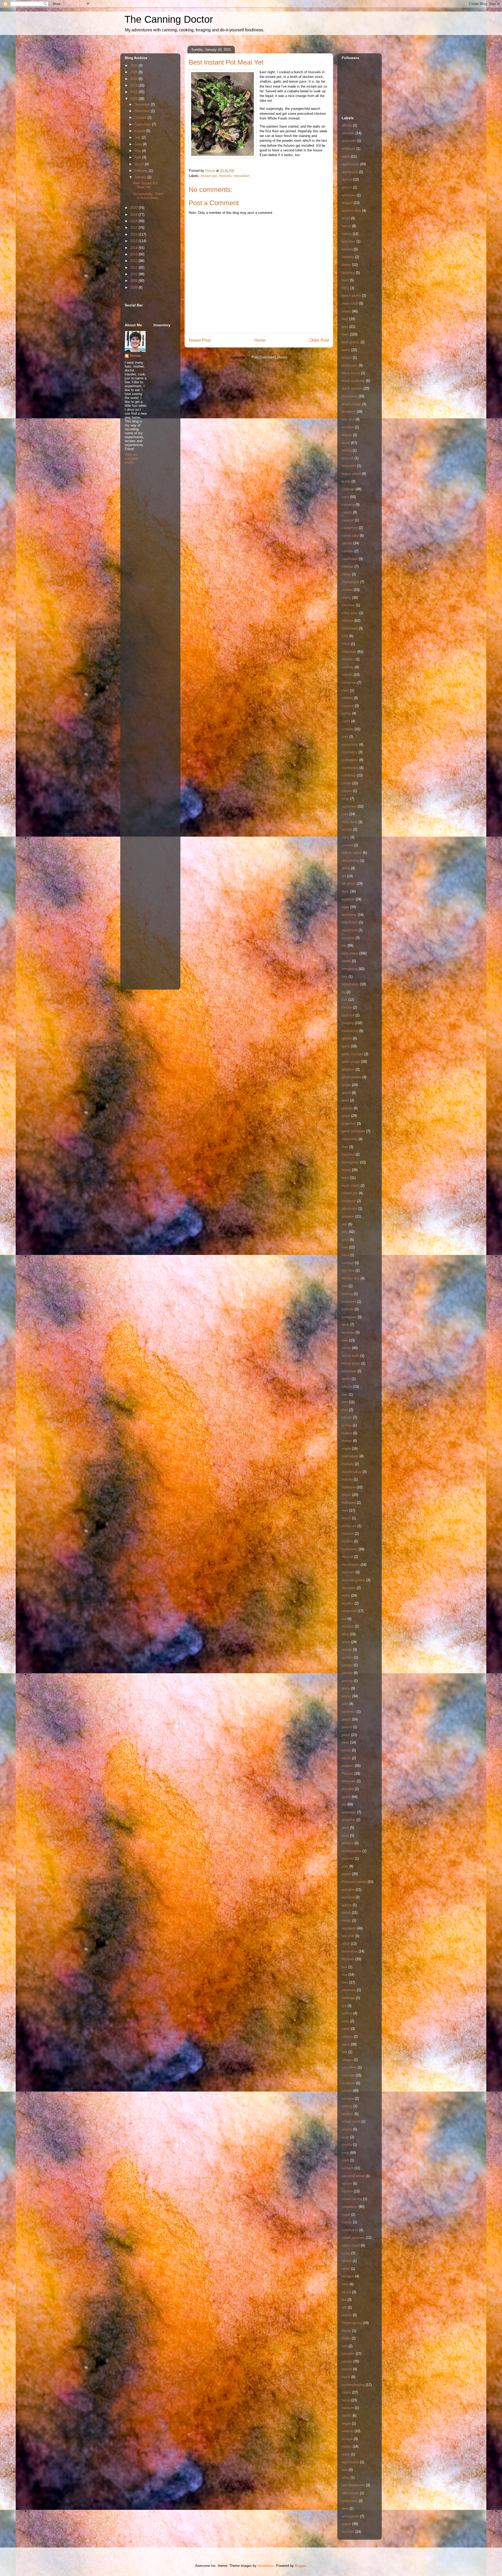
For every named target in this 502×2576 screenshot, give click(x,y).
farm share (350, 953)
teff (344, 2307)
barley (346, 265)
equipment (350, 930)
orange (347, 1650)
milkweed (349, 1503)
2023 (134, 85)
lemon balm (350, 1356)
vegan (346, 2423)
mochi (346, 1518)
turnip (346, 2400)
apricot (347, 179)
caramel (348, 520)
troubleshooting (353, 2385)
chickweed (350, 628)
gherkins (348, 1069)
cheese (347, 590)
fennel (346, 961)
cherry (346, 598)
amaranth (349, 141)
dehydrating (350, 861)
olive (345, 1634)
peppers (348, 1766)
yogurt (346, 2524)
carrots (347, 543)
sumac (347, 2222)
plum (345, 1828)
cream (346, 783)
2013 (134, 254)
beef (345, 319)
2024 (134, 79)
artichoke (349, 195)
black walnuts (352, 388)
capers (347, 512)
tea (344, 2300)
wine (345, 2508)
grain (345, 1100)
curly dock (350, 822)
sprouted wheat (353, 2176)
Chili (345, 636)
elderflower (350, 922)
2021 (134, 99)
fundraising (350, 1031)
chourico (348, 659)
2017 (134, 228)
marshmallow (352, 1472)
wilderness (350, 2501)
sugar (346, 2215)
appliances (350, 172)
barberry (348, 257)
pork (345, 1866)
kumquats (349, 1317)
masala (347, 1479)
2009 (134, 281)
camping (348, 504)
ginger (346, 1085)
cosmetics (350, 752)
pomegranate (352, 1851)
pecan (346, 1750)
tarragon (348, 2276)
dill (344, 876)
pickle (346, 1797)
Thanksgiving (352, 2323)
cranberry (349, 775)
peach (346, 1719)
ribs (344, 1967)
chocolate (349, 652)
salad (346, 2029)
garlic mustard (352, 1054)
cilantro (347, 675)
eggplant (348, 899)
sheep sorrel (351, 2121)
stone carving (352, 2199)
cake (345, 497)
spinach (348, 2168)
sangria (347, 2060)
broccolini (349, 466)
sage (345, 2021)
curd (345, 814)
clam (345, 690)
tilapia (346, 2338)
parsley (347, 1673)
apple (346, 156)
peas (345, 1742)
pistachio (349, 1820)
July (138, 137)
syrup (346, 2253)
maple (346, 1449)
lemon (346, 1348)
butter (346, 481)
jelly (345, 1232)
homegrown (350, 1162)
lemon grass (351, 1363)
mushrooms (351, 1565)
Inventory (349, 1201)
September (143, 124)
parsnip (347, 1681)
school (347, 2091)
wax (345, 2470)
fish (344, 1000)
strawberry (350, 2207)
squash (347, 2191)
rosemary (349, 1990)
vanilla (347, 2416)
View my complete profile (132, 458)
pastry (346, 1696)
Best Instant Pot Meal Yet (146, 185)
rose (345, 1982)
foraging (348, 1023)
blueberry (349, 412)
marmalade (350, 1456)
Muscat (347, 1557)
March (140, 164)
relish (346, 1944)
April (138, 157)
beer (345, 327)
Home (260, 340)
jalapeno (348, 1216)
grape (346, 1116)
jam (344, 1224)
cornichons (350, 744)
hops (345, 1178)
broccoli (348, 458)
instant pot (209, 176)
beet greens (351, 342)
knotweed (349, 1302)
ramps (346, 1920)
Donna (135, 356)
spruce (347, 2183)
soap (345, 2137)
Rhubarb (348, 1959)
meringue (349, 1487)
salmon (347, 2037)
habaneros (350, 1139)
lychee (347, 1425)
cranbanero (350, 768)
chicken (348, 621)
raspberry (349, 1928)
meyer (346, 1495)
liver (345, 1410)
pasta (346, 1688)
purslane (348, 1897)
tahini (346, 2269)
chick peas (350, 613)
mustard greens (353, 1580)
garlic (346, 1046)
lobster (347, 1417)
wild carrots (350, 2493)
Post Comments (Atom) (269, 357)
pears (346, 1735)
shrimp (347, 2129)
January (141, 177)
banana (347, 249)
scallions (348, 2083)
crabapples (350, 760)
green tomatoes (353, 1131)
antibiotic (349, 149)
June (139, 144)
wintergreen (350, 2516)
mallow (347, 1433)
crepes (347, 791)
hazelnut (348, 1154)
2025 (134, 72)
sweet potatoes (353, 2238)
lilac (345, 1394)
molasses (349, 1526)
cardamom (350, 528)
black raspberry (353, 381)
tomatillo (348, 2354)
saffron (347, 2013)
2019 (134, 215)
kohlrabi (348, 1309)
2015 (134, 241)
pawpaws (349, 1712)
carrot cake (350, 536)
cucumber (349, 806)
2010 (134, 274)
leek (345, 1340)
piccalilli (348, 1789)
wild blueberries (353, 2485)
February (142, 171)
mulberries (350, 1549)
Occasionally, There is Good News (148, 196)
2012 (134, 261)
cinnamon (349, 682)
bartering (348, 273)
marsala (348, 1464)
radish (346, 1913)
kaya (345, 1255)
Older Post (319, 340)
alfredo (347, 125)
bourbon (348, 427)
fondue (347, 1007)
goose (346, 1093)
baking (347, 234)
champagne (350, 582)
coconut (348, 706)
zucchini (348, 2532)
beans (346, 311)
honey (346, 1170)
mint (345, 1510)
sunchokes (350, 2230)
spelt (345, 2160)
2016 (134, 234)
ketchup (348, 1263)
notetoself (349, 1611)
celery (346, 574)
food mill (348, 1015)
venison (348, 2431)
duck (345, 891)
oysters (347, 1657)
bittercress (350, 365)
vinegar (347, 2439)
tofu (345, 2346)
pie (344, 1804)
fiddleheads (350, 984)
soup (345, 2153)
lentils (346, 1379)
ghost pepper (352, 1077)
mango (347, 1441)
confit (346, 721)
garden (347, 1038)
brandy (347, 435)
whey (346, 2478)
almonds (348, 133)
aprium (347, 187)
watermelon (350, 2462)
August (140, 131)
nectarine (349, 1588)
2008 (134, 287)
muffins (347, 1541)
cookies (348, 729)
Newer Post (200, 340)
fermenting (350, 969)
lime (345, 1402)
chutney (348, 667)
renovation (242, 176)
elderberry (349, 915)
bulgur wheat (351, 474)
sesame (348, 2098)
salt (344, 2052)
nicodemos (266, 2566)
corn (345, 737)
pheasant (349, 1781)
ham (345, 1147)
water (346, 2454)
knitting (347, 1294)
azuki (346, 218)
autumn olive (351, 211)
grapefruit (349, 1124)
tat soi (346, 2292)
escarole (348, 938)
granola (347, 1108)
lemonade (349, 1371)
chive (346, 644)
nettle (346, 1595)
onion (346, 1642)
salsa (346, 2044)
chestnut (348, 605)
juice (345, 1240)
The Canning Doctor (169, 19)
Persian (347, 1774)
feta (345, 977)
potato (346, 1874)
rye (344, 2006)
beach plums (351, 296)
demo (346, 868)
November (143, 111)
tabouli (347, 2261)
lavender (348, 1332)
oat (344, 1619)
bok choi (348, 419)
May (138, 151)
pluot (345, 1835)
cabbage (348, 489)
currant (347, 829)
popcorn (348, 1858)
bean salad (350, 303)
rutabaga (348, 1998)
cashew (347, 551)
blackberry (350, 396)
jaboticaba (349, 1209)
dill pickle (349, 884)
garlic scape (351, 1062)
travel (346, 2377)
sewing (347, 2106)
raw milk (348, 1936)
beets (346, 350)
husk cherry (351, 1186)
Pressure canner (354, 1882)
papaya (347, 1665)
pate (345, 1704)
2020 (134, 208)
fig (344, 992)
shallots (348, 2114)
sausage (348, 2075)
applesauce (350, 164)
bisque (347, 358)
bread (346, 443)
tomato (347, 2361)
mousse (348, 1533)
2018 (134, 221)
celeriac (348, 566)
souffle (347, 2145)
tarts (345, 2284)
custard (347, 845)
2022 (134, 92)
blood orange (351, 404)
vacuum (348, 2408)
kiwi (345, 1286)
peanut (347, 1727)
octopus (348, 1626)
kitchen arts (351, 1278)
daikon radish (352, 853)
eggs (345, 907)
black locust (351, 373)
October (141, 118)
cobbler (347, 698)
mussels (225, 176)
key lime (348, 1270)
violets (347, 2446)
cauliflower (350, 559)
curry (346, 837)
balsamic (349, 241)
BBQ (345, 288)
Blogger (301, 2566)
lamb (345, 1325)
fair (344, 946)
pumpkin (348, 1890)
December (143, 104)
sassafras (349, 2067)
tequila (347, 2315)
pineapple (349, 1812)
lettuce (347, 1387)
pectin (346, 1758)
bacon (346, 226)
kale (345, 1247)
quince (347, 1905)
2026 (134, 65)
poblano (348, 1843)
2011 (134, 268)
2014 (134, 248)
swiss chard (351, 2245)
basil (345, 280)
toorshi (347, 2369)
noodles (348, 1603)
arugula (347, 203)
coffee (346, 713)
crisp (345, 799)
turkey (346, 2392)
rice (344, 1975)
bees (345, 334)
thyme (346, 2331)
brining (347, 450)
